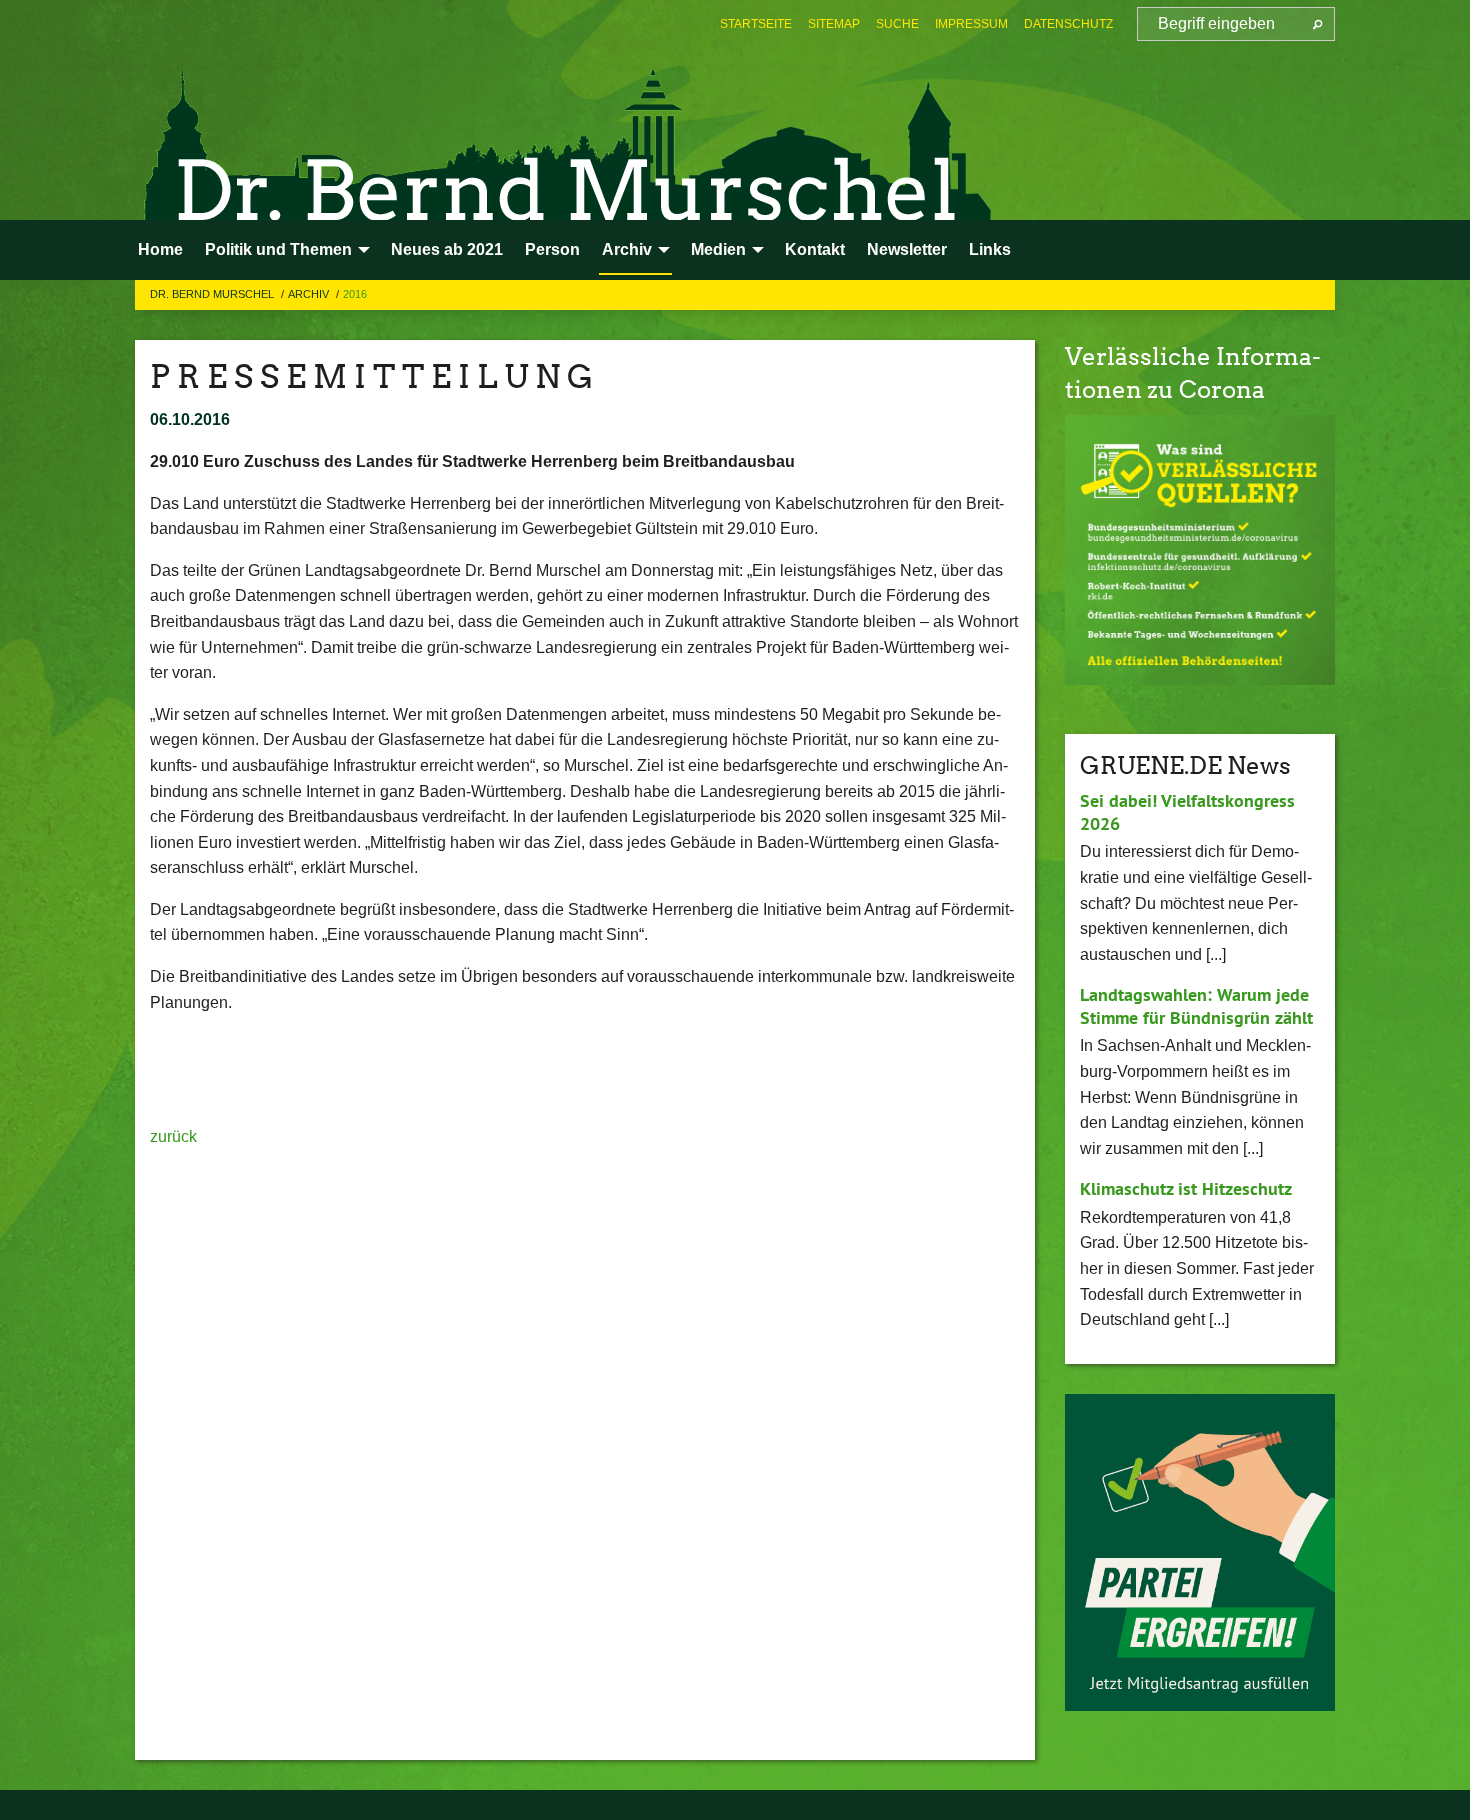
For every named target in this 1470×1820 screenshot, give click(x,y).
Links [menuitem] (990, 249)
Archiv (310, 294)
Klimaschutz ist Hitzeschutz (1186, 1188)
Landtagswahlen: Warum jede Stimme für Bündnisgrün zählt (1196, 1006)
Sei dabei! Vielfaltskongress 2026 (1187, 812)
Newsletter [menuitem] (907, 249)
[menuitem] (756, 24)
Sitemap (834, 24)
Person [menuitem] (552, 249)
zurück (173, 1136)
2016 (355, 294)
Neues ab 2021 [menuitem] (447, 249)
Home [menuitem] (160, 249)
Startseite (756, 24)
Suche (897, 24)
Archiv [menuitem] (627, 249)
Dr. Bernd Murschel (213, 294)
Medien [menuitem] (718, 249)
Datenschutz (1068, 24)
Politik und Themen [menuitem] (278, 249)
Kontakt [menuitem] (815, 249)
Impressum (971, 24)
